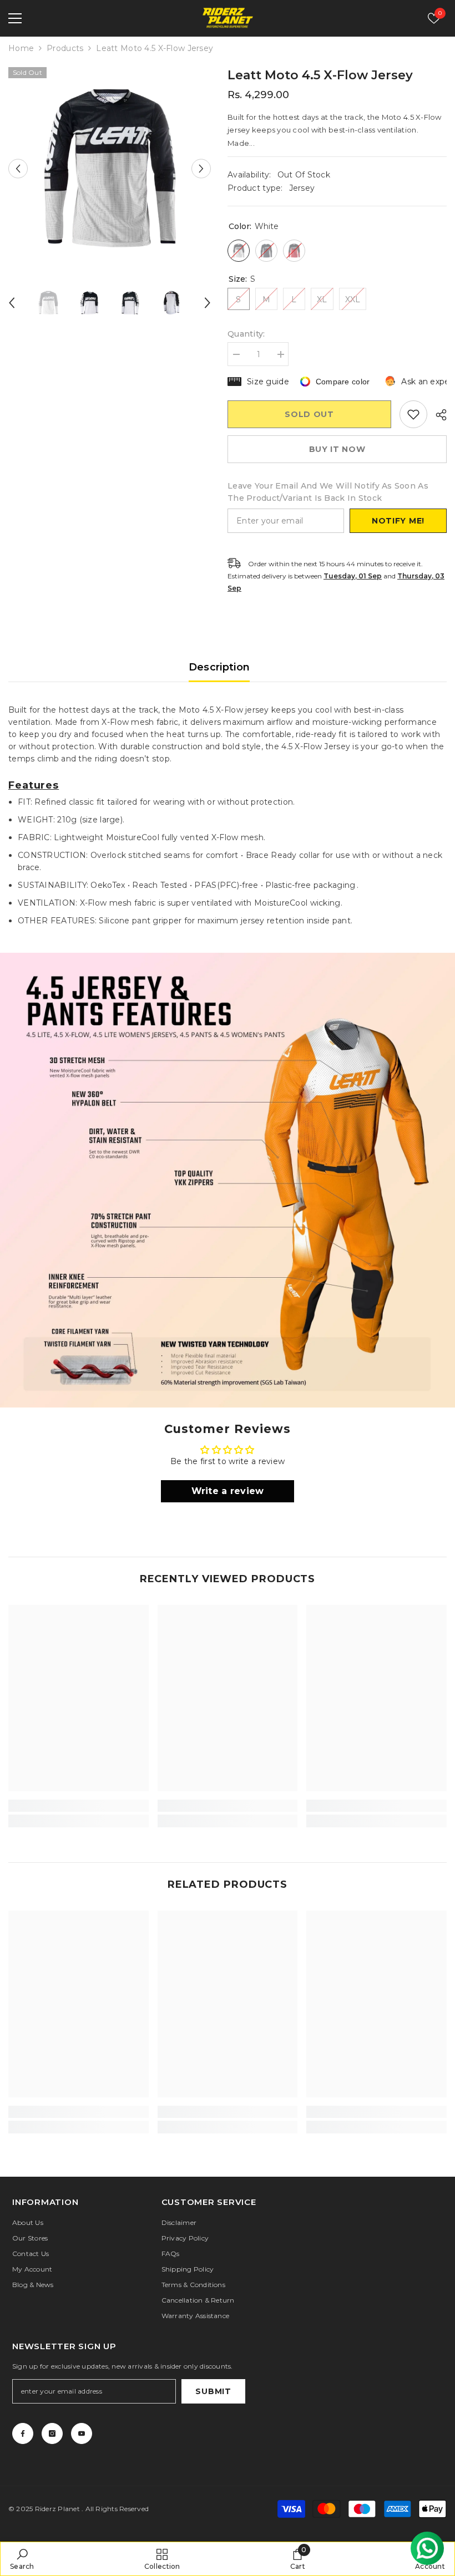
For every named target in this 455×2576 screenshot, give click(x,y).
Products (65, 48)
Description (219, 667)
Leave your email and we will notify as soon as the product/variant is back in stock (328, 492)
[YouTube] (82, 2433)
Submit (213, 2391)
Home (21, 48)
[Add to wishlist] (413, 414)
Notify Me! (398, 521)
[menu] (15, 18)
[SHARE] (437, 415)
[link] (228, 1180)
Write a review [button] (228, 1491)
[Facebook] (23, 2433)
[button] (18, 168)
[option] (110, 168)
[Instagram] (52, 2433)
